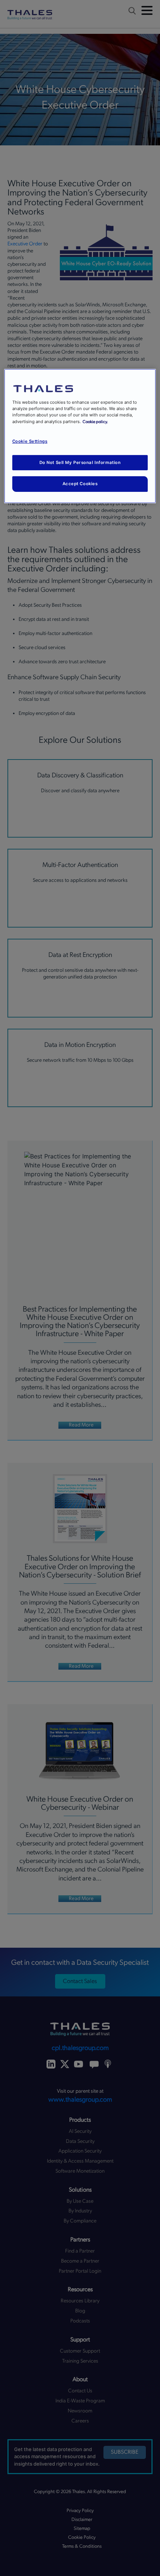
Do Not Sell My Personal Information (80, 462)
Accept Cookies (80, 484)
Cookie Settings (30, 441)
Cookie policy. (95, 421)
